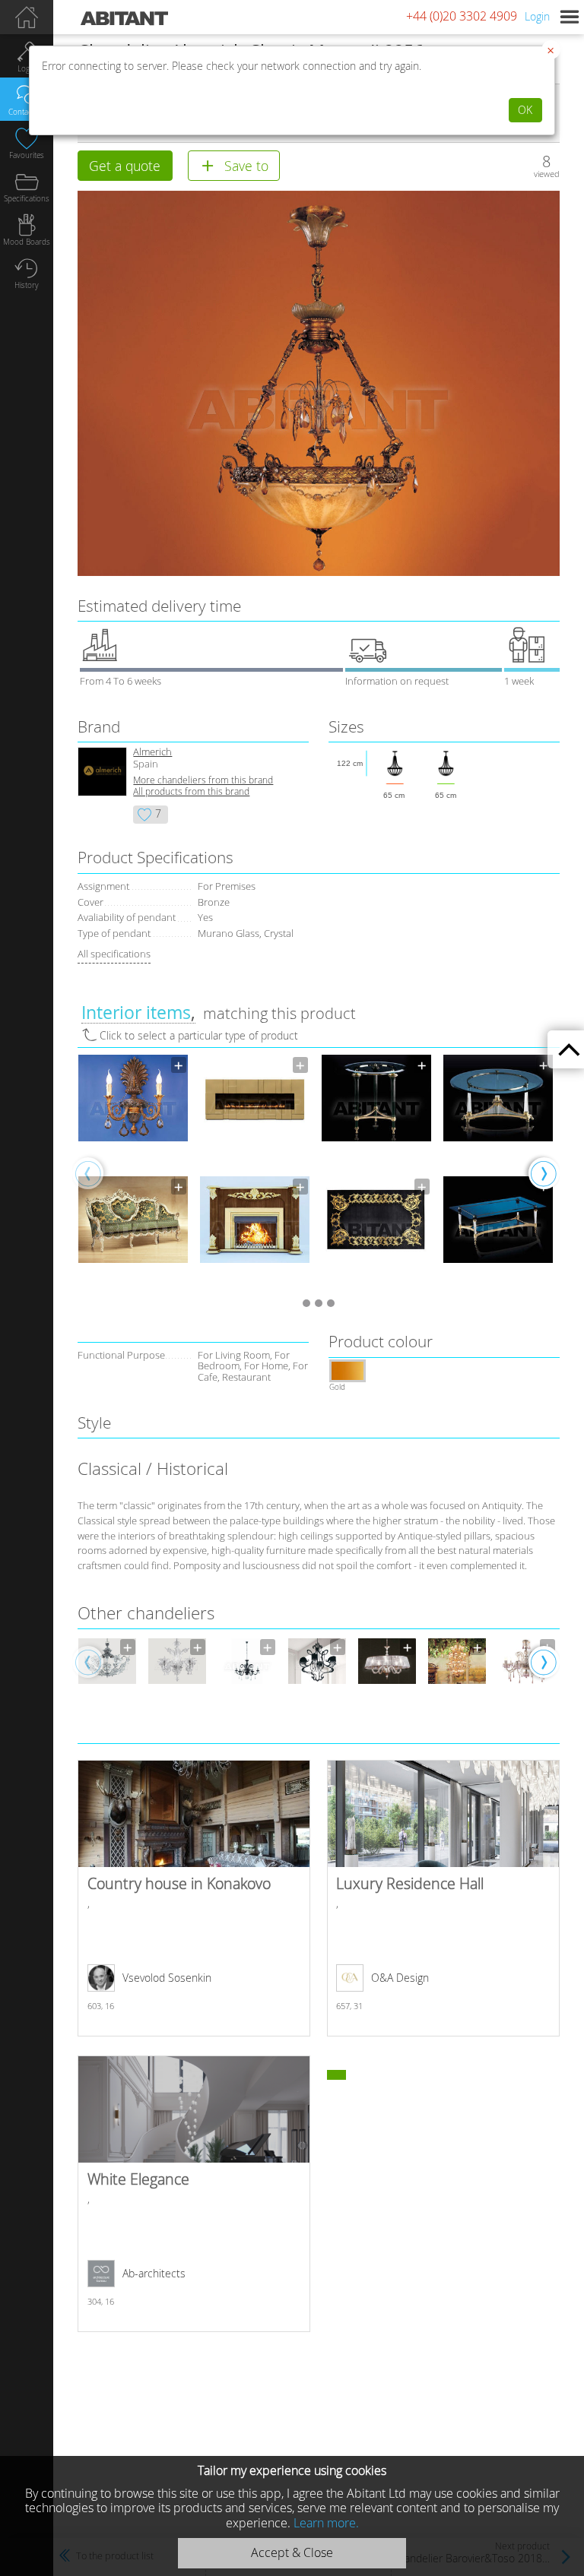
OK (525, 110)
